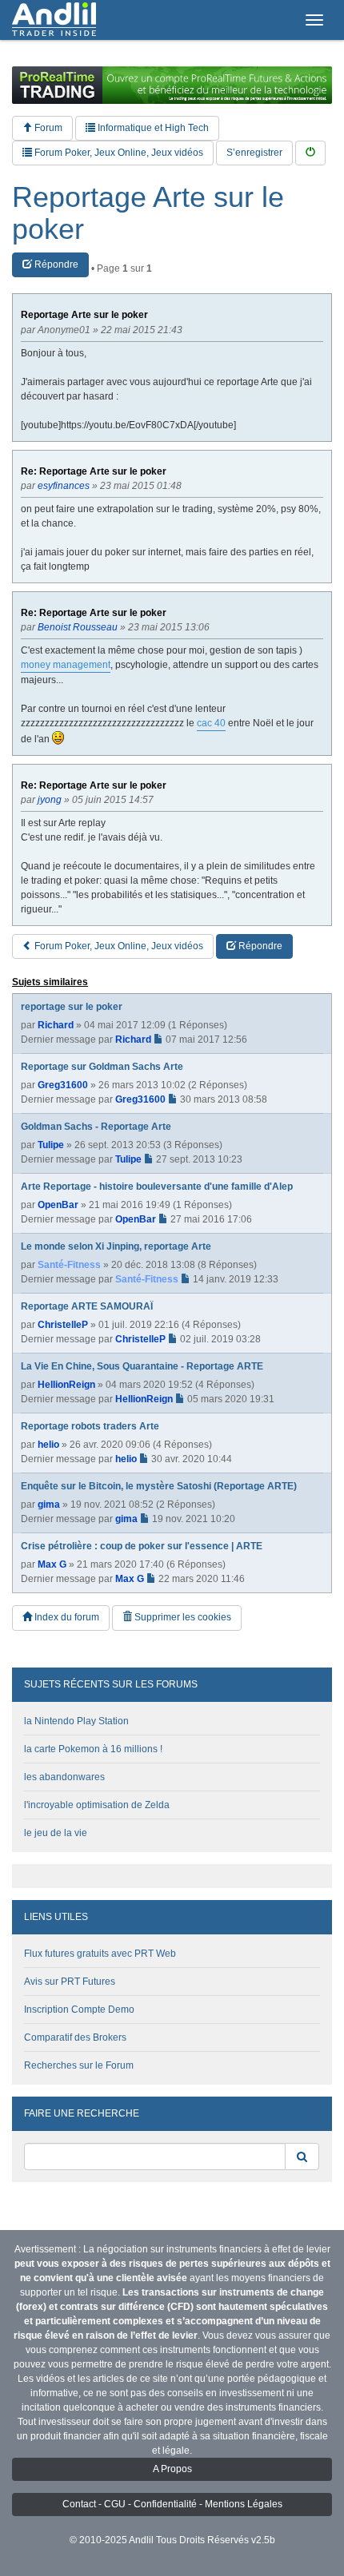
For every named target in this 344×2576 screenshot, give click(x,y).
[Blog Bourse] (54, 20)
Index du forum (66, 1617)
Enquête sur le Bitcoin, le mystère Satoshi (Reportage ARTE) (159, 1486)
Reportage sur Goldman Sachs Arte (102, 1067)
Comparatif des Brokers (75, 2037)
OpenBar (58, 1205)
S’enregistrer (254, 153)
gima (49, 1505)
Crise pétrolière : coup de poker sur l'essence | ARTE (142, 1546)
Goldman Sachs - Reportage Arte (96, 1127)
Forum (47, 128)
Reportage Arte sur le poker (148, 213)
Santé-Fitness (69, 1265)
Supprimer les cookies (182, 1617)
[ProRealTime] (172, 85)
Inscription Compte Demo (79, 2010)
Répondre (55, 264)
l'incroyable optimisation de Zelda (97, 1805)
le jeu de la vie (56, 1833)
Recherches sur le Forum (79, 2065)
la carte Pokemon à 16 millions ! (93, 1749)
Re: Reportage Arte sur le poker (94, 472)
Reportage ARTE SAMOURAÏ (87, 1306)
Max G (52, 1564)
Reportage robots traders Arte (90, 1426)
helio (48, 1445)
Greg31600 (63, 1085)
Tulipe (51, 1145)
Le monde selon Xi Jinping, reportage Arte (116, 1246)
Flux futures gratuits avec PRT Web (100, 1954)
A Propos (172, 2469)
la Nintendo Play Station (76, 1721)
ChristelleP (63, 1325)
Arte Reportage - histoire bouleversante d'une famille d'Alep (157, 1187)
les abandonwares (64, 1777)
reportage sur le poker (72, 1007)
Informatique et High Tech (152, 128)
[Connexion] (310, 153)
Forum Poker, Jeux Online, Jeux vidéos (118, 153)
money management (66, 665)
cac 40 (211, 723)
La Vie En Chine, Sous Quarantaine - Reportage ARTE (142, 1366)
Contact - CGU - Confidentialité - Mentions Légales (172, 2504)
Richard (56, 1025)
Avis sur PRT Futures (70, 1982)
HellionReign (66, 1385)
